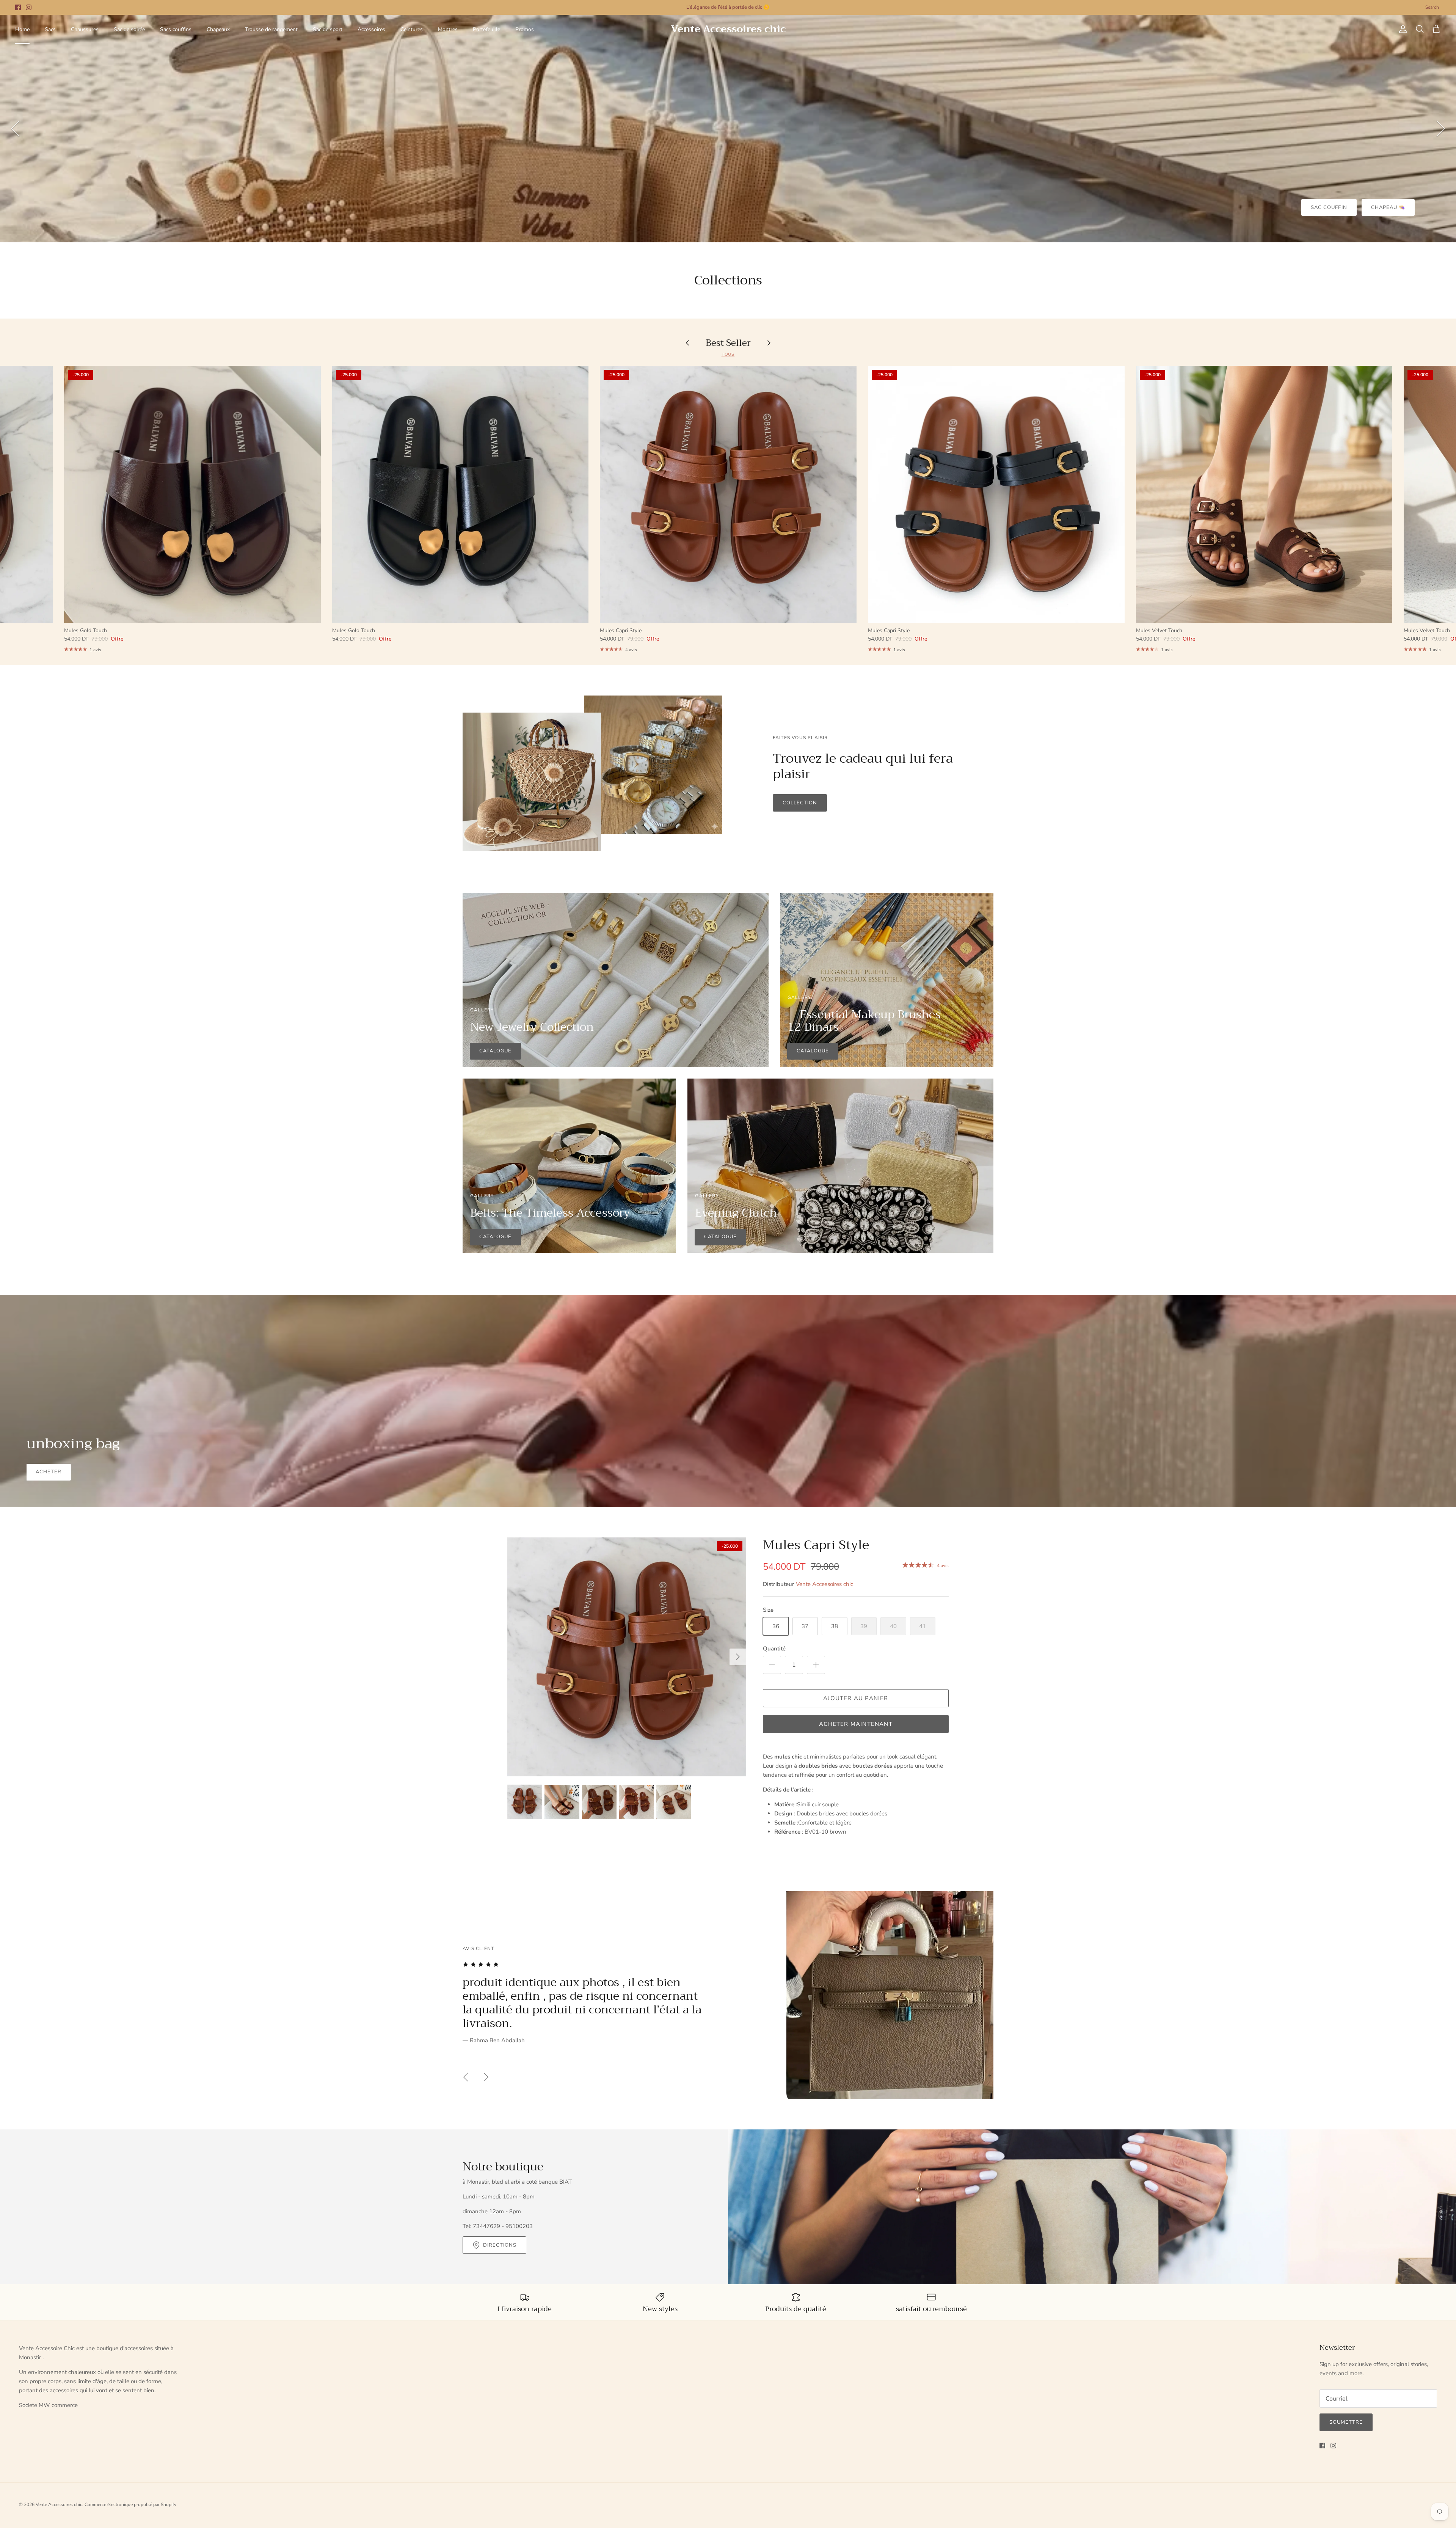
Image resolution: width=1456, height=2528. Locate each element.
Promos (525, 29)
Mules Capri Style (816, 1545)
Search (1432, 7)
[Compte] (1401, 29)
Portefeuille (486, 29)
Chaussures (85, 29)
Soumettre (1346, 2422)
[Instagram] (29, 7)
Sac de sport (328, 29)
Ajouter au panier (856, 1698)
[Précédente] (15, 129)
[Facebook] (18, 7)
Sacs (50, 29)
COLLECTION (800, 803)
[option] (728, 129)
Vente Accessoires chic (824, 1584)
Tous (728, 354)
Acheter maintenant (856, 1724)
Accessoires (371, 29)
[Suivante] (1441, 129)
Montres (448, 29)
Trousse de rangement (271, 29)
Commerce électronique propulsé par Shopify (130, 2504)
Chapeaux (218, 29)
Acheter (49, 1472)
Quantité (774, 1649)
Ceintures (412, 29)
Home (22, 29)
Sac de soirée (129, 29)
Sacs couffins (176, 29)
